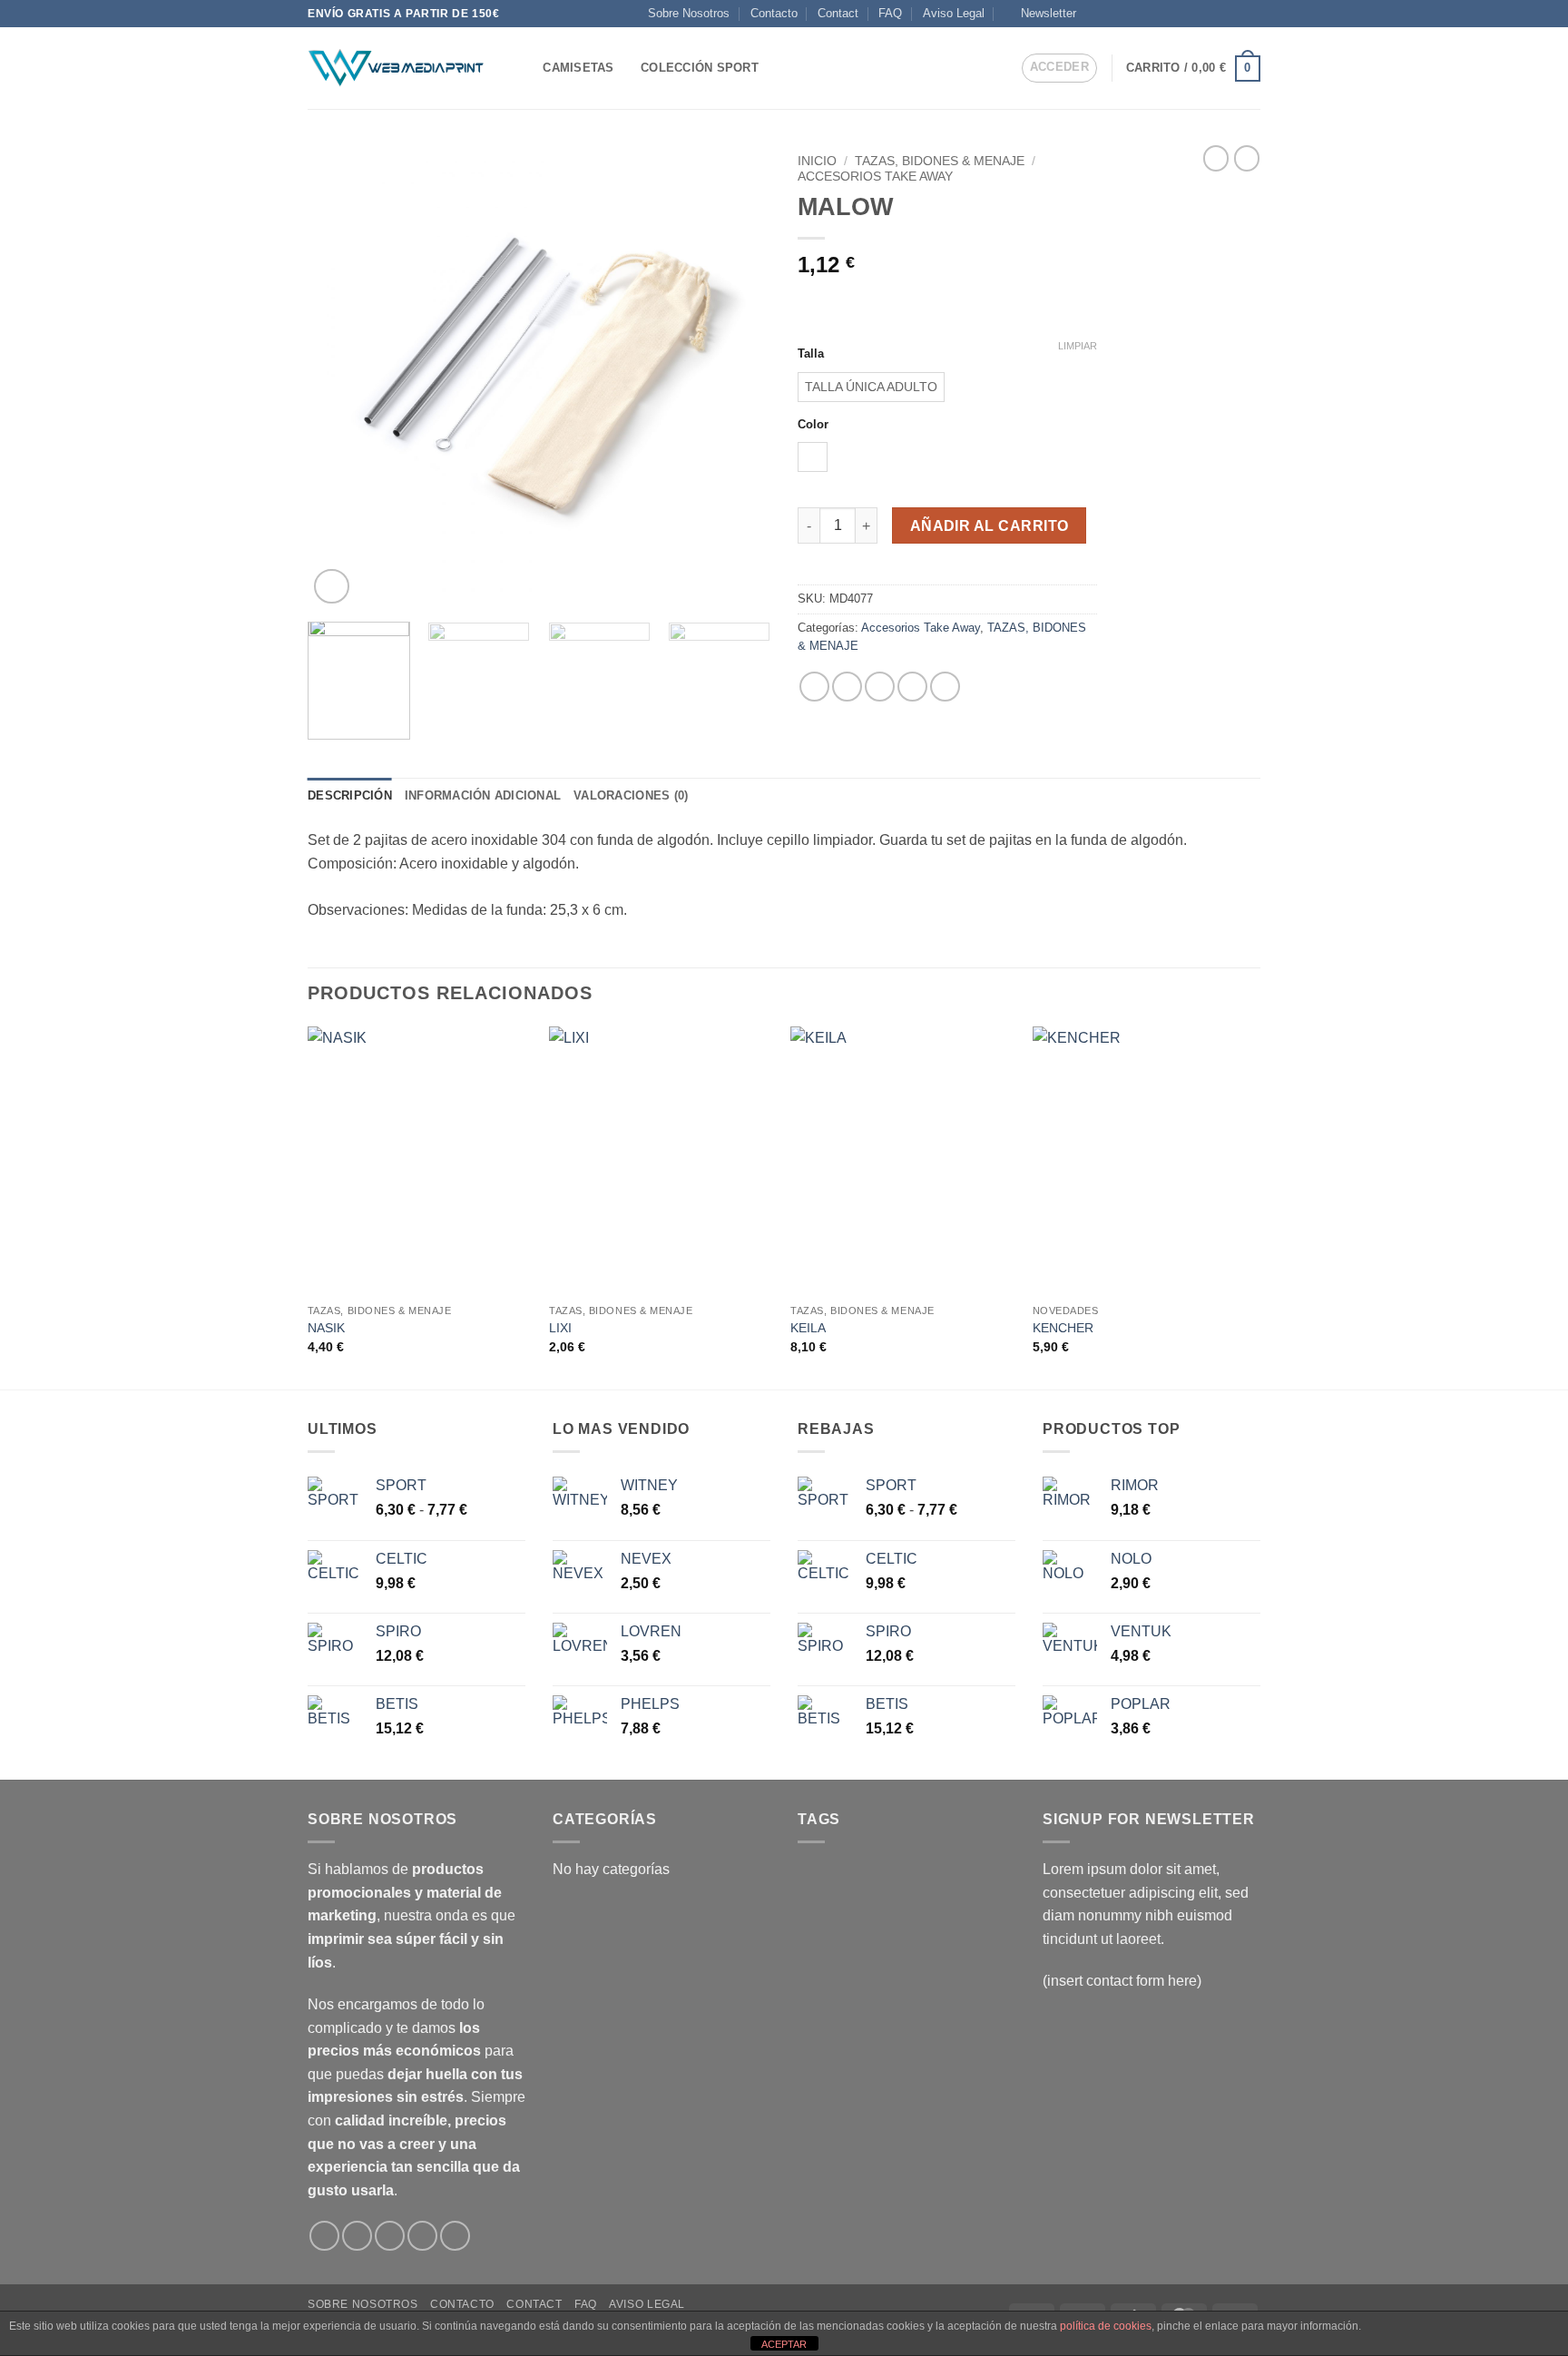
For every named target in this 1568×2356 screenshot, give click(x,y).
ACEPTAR (784, 2344)
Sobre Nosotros (689, 13)
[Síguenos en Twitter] (1164, 14)
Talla (811, 354)
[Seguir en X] (1147, 14)
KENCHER (1063, 1328)
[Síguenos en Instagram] (1112, 14)
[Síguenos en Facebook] (1095, 14)
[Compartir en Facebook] (814, 687)
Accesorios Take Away (875, 177)
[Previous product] (1247, 158)
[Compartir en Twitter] (847, 687)
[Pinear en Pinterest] (912, 687)
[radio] (871, 387)
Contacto (774, 13)
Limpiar (1078, 346)
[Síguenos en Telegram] (1251, 14)
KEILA (808, 1328)
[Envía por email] (880, 687)
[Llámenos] (1217, 14)
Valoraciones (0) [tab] (631, 795)
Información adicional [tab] (483, 795)
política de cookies (1106, 2326)
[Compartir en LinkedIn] (945, 687)
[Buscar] (523, 68)
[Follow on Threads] (1182, 14)
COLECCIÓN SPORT (700, 68)
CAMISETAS (578, 68)
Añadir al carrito (990, 526)
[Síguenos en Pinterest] (1234, 14)
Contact (838, 13)
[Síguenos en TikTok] (1130, 14)
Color (813, 425)
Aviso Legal (954, 13)
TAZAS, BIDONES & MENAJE (940, 161)
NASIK (326, 1328)
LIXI (560, 1328)
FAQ (890, 13)
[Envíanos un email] (1200, 14)
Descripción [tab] (350, 795)
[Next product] (1216, 158)
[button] (1040, 14)
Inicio (817, 161)
